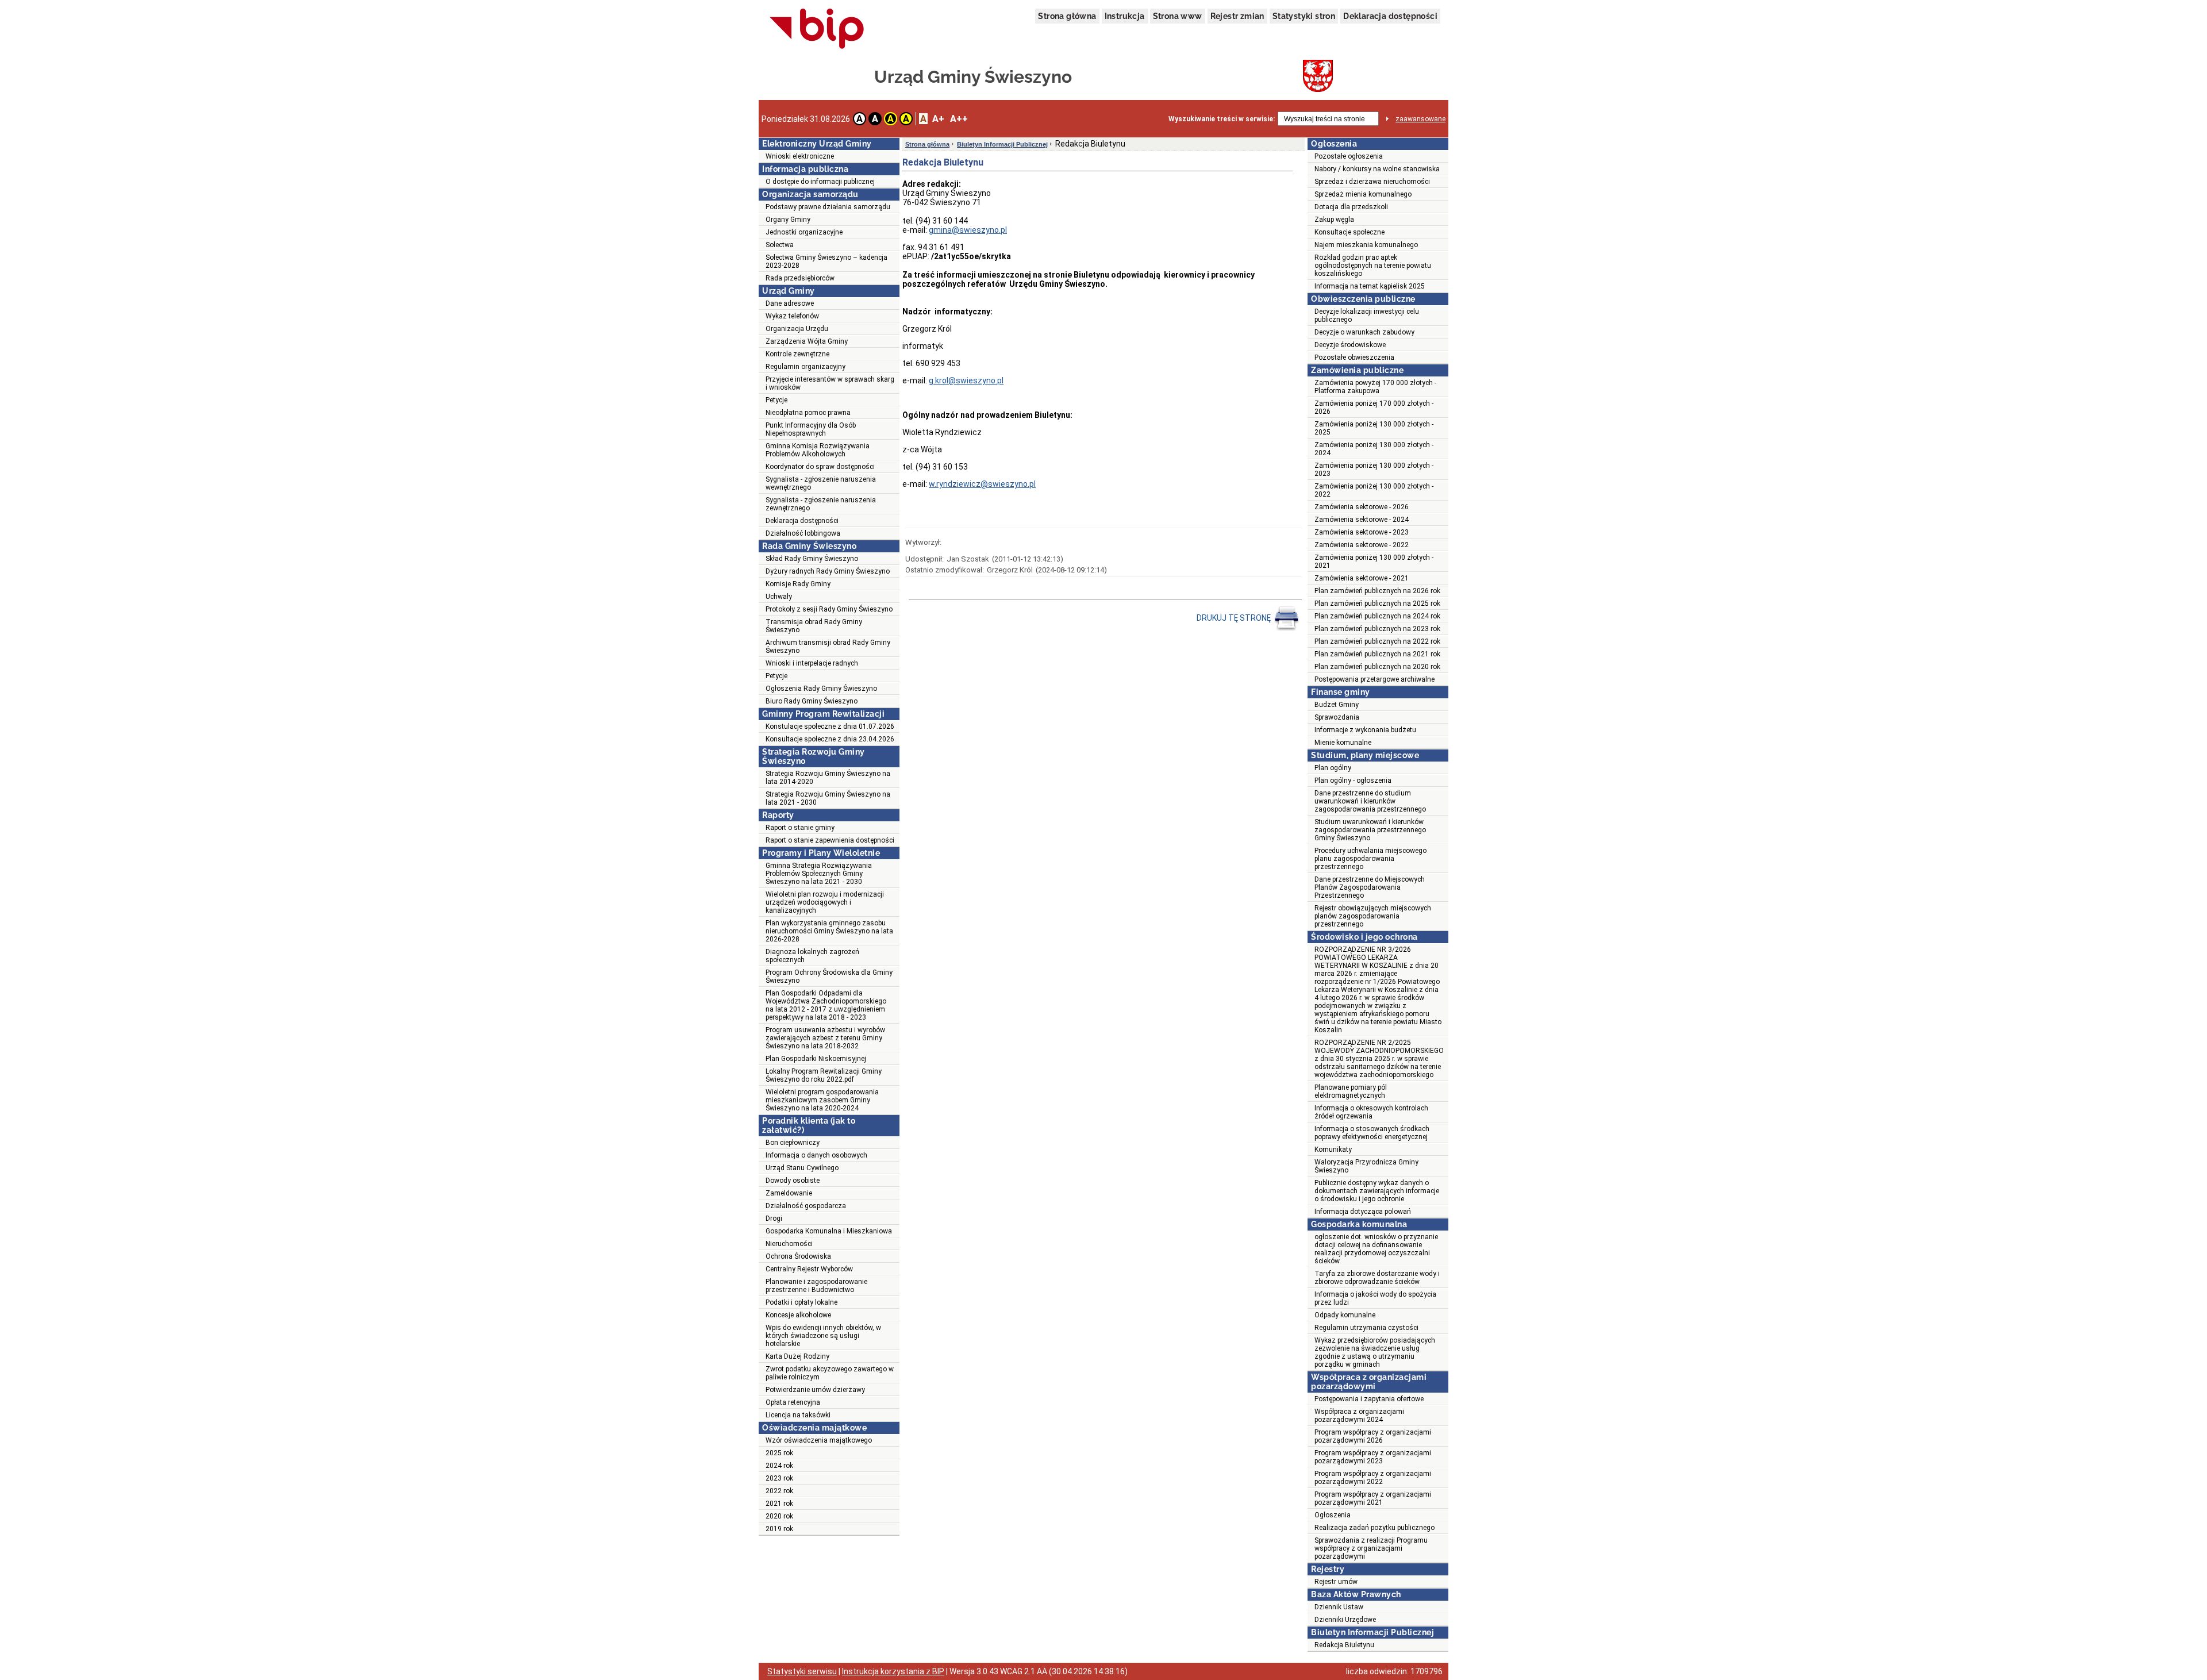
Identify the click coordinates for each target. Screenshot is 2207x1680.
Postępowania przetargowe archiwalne (1374, 679)
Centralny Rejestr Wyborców (809, 1269)
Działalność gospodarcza (806, 1206)
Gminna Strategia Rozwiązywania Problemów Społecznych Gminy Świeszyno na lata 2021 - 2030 (819, 874)
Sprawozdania (1337, 717)
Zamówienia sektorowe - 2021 (1362, 578)
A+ (938, 119)
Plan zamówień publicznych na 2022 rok (1377, 641)
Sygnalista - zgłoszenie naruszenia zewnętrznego (821, 504)
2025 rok (779, 1453)
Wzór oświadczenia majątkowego (819, 1440)
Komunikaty (1333, 1150)
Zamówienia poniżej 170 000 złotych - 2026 (1374, 407)
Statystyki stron (1304, 16)
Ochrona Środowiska (798, 1256)
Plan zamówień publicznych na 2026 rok (1377, 591)
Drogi (774, 1218)
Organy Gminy (788, 220)
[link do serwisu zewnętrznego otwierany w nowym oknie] (817, 29)
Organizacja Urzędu (797, 329)
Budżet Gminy (1337, 705)
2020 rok (779, 1516)
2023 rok (779, 1478)
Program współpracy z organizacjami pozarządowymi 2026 (1373, 1436)
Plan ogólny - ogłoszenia (1353, 781)
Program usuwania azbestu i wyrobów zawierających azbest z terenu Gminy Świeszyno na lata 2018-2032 (825, 1038)
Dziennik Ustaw (1339, 1607)
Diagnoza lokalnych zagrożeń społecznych (812, 956)
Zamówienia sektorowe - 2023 (1362, 532)
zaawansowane (1420, 119)
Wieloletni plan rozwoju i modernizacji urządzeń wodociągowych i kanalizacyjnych (825, 902)
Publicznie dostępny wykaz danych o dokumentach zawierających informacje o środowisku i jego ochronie (1377, 1191)
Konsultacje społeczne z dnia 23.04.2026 (830, 739)
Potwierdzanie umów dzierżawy (815, 1390)
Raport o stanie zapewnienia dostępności (830, 840)
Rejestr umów (1336, 1582)
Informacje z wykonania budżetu (1365, 730)
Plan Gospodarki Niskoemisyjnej (816, 1059)
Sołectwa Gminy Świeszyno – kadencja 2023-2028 (826, 262)
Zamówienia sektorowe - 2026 (1362, 507)
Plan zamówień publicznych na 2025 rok (1377, 603)
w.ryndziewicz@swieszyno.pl (982, 484)
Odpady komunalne (1345, 1315)
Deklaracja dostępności (1390, 16)
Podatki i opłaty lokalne (801, 1302)
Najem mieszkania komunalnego (1366, 245)
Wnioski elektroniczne (800, 156)
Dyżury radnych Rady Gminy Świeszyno (828, 571)
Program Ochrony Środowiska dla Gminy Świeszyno (829, 977)
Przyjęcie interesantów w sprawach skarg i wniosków (830, 383)
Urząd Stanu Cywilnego (802, 1168)
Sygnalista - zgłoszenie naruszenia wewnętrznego (821, 483)
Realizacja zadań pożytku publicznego (1374, 1528)
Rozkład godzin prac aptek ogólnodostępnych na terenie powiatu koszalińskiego (1373, 266)
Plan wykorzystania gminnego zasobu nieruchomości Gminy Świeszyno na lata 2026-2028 (829, 931)
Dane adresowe (790, 303)
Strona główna (1067, 16)
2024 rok (779, 1466)
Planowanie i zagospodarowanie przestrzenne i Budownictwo (816, 1286)
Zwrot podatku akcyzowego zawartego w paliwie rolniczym (830, 1373)
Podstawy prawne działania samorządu (828, 207)
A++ (959, 119)
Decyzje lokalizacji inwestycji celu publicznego (1367, 316)
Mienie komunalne (1343, 743)
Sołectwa (780, 245)
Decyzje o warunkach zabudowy (1364, 332)
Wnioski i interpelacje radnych (812, 663)
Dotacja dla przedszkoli (1351, 207)
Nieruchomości (789, 1244)
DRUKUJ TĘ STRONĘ (1235, 618)
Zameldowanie (789, 1193)
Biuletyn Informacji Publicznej (1002, 144)
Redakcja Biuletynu (1344, 1645)
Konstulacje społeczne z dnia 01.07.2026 (830, 726)
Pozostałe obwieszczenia (1354, 357)
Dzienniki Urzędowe (1345, 1620)
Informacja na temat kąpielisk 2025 (1370, 286)
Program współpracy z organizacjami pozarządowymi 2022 (1373, 1478)
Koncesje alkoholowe (798, 1315)
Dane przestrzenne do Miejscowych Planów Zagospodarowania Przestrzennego (1370, 887)
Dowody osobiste (793, 1181)
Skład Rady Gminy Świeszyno (812, 559)
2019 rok (779, 1529)
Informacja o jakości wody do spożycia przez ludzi (1375, 1298)
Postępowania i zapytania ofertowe (1369, 1399)
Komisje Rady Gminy (798, 584)
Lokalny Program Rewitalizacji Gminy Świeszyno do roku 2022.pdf (824, 1075)
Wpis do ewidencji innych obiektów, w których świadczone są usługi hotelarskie (823, 1336)
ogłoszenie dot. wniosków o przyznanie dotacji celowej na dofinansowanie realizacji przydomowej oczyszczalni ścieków (1376, 1249)
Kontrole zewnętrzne (797, 354)
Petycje (776, 400)
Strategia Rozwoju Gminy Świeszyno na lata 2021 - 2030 (828, 798)
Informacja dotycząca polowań (1363, 1212)
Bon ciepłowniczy (793, 1143)
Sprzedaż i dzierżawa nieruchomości (1372, 182)
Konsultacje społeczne (1349, 232)
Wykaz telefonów (792, 316)
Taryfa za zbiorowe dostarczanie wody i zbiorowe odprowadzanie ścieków (1377, 1278)
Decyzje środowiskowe (1350, 345)
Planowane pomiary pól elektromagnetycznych (1351, 1091)
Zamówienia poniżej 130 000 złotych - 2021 (1374, 562)
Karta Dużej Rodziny (797, 1356)
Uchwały (779, 597)
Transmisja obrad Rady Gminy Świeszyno (814, 626)
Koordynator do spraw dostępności (820, 467)
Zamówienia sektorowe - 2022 (1362, 545)
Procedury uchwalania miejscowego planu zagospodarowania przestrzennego (1370, 859)
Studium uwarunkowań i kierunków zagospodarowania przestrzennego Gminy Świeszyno (1370, 830)
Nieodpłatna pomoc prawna (808, 413)
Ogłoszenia (1333, 1515)
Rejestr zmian (1237, 16)
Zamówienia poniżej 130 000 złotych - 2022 (1374, 490)
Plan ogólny (1333, 768)
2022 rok (779, 1491)
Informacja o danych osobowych (816, 1155)
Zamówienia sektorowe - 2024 (1362, 520)
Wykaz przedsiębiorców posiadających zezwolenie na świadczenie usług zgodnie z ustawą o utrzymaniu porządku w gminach (1375, 1352)
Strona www (1178, 16)
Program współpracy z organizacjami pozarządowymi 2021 (1373, 1498)
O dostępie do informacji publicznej (820, 182)
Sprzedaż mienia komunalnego (1363, 194)
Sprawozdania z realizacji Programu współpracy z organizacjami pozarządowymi (1371, 1548)
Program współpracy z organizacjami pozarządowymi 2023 (1373, 1457)
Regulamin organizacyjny (805, 367)
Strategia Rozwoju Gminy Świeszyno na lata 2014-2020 (828, 778)
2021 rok (779, 1504)
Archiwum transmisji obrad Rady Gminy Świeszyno (828, 647)
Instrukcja (1125, 16)
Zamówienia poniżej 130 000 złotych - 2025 (1374, 428)
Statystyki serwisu (802, 1671)
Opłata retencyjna (793, 1402)
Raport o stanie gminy (800, 828)
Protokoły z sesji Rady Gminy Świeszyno (829, 609)
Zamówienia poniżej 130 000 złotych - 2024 (1374, 449)
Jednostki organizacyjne (804, 232)
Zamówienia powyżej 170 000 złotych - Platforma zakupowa (1375, 387)
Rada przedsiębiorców (800, 278)
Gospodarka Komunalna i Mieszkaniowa (829, 1231)
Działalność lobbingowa (803, 533)
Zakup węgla (1334, 220)
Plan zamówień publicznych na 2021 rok (1377, 654)
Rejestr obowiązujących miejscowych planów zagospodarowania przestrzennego (1373, 916)
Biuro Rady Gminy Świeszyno (812, 701)
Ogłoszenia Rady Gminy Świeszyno (821, 689)
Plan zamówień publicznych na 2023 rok (1377, 629)
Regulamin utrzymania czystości (1366, 1328)
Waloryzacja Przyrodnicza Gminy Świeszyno (1366, 1166)
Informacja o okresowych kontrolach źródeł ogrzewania (1371, 1112)
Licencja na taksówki (798, 1415)
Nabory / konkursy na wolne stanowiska (1377, 169)
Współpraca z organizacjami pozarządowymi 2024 (1359, 1416)
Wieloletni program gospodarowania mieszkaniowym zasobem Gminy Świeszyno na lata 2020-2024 (822, 1100)
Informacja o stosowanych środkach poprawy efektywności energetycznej (1372, 1133)
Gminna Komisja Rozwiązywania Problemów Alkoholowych (818, 450)
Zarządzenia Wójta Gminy (807, 341)
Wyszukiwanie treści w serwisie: (1222, 119)
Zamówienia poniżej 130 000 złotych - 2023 (1374, 470)
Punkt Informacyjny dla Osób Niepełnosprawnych (811, 429)
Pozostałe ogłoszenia (1349, 156)
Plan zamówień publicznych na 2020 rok (1377, 667)
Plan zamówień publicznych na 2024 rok (1377, 616)
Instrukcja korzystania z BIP (893, 1671)
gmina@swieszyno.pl (968, 230)
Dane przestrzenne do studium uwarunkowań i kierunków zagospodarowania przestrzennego (1370, 801)
